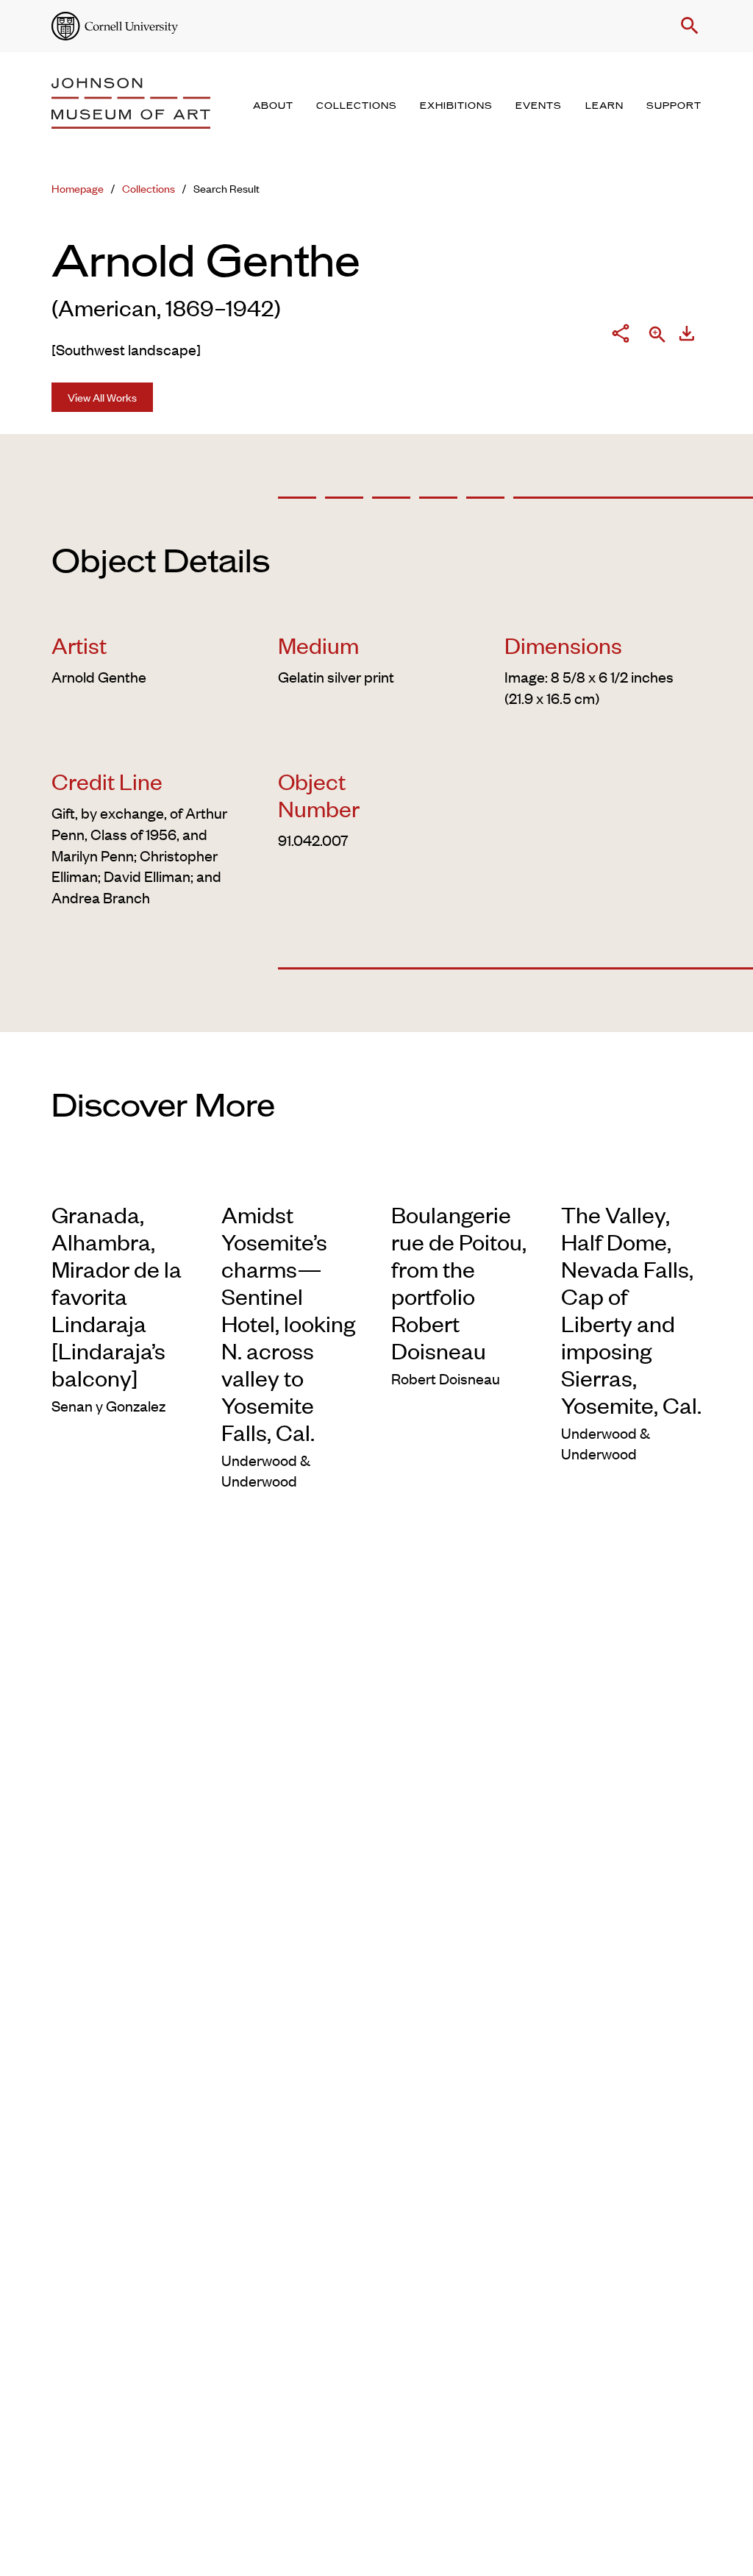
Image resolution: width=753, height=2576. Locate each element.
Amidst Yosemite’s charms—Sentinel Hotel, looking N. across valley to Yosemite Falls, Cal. (288, 1323)
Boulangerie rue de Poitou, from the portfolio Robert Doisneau (459, 1282)
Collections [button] (357, 106)
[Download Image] (687, 336)
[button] (687, 26)
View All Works (102, 397)
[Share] (621, 336)
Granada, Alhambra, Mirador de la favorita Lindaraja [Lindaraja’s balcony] (117, 1296)
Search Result (226, 188)
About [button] (273, 106)
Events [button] (539, 106)
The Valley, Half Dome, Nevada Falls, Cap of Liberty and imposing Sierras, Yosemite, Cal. (631, 1309)
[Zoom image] (657, 336)
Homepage (78, 188)
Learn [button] (604, 106)
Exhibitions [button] (456, 106)
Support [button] (674, 106)
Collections (149, 188)
